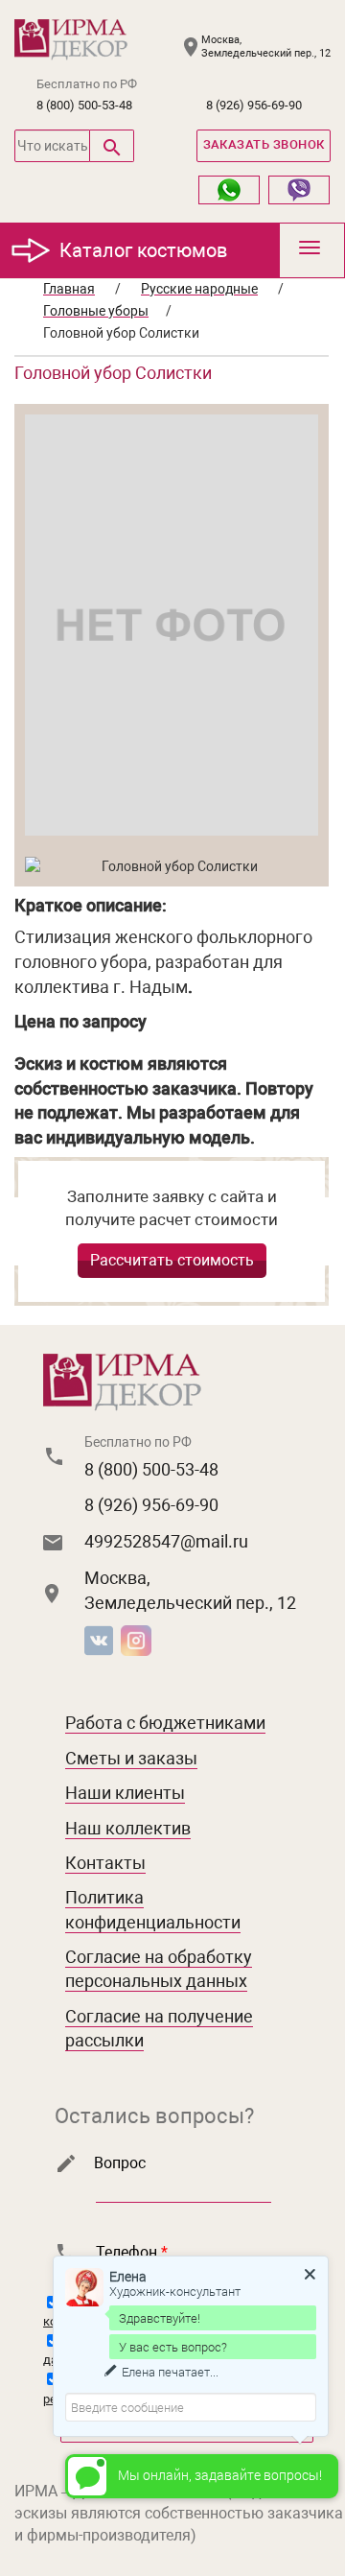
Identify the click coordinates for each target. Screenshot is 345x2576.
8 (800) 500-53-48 (84, 105)
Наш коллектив (128, 1828)
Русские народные (199, 289)
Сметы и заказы (131, 1758)
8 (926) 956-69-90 (254, 105)
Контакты (105, 1863)
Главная (69, 289)
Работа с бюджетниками (165, 1723)
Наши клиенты (125, 1793)
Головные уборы (96, 311)
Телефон (132, 2252)
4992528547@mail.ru (166, 1541)
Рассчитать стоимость (172, 1260)
